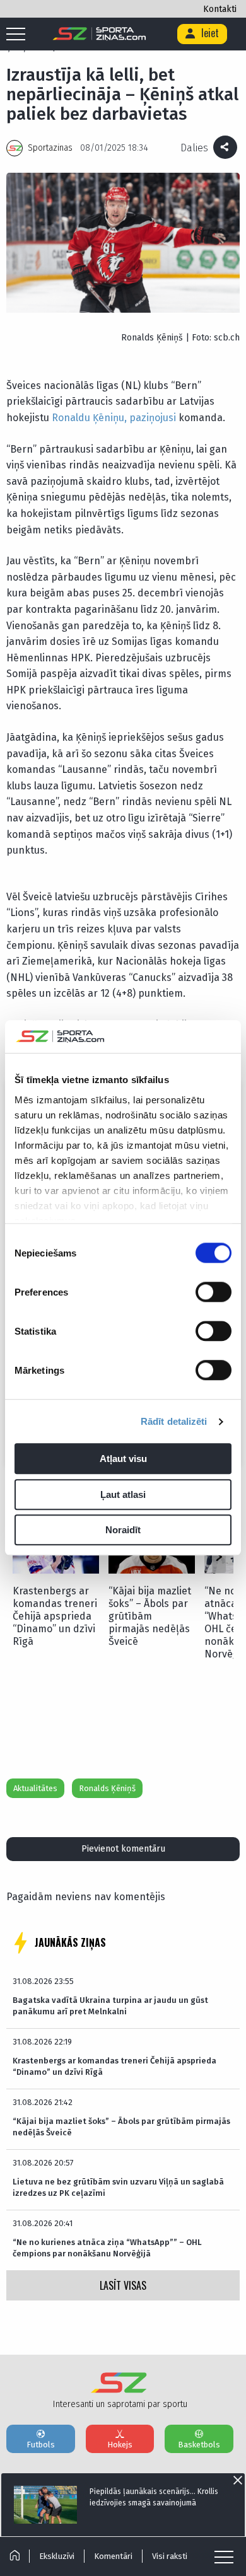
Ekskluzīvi (57, 2556)
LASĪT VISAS (123, 2285)
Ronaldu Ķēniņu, (89, 418)
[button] (219, 1557)
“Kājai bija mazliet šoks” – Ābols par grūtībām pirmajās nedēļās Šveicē (150, 1616)
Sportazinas (50, 148)
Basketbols (199, 2445)
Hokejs (120, 2445)
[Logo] (99, 34)
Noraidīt (123, 1530)
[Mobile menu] (19, 35)
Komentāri (113, 2556)
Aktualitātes (35, 1788)
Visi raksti (170, 2556)
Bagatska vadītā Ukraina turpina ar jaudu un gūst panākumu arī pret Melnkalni (110, 2006)
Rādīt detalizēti (174, 1421)
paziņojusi (153, 418)
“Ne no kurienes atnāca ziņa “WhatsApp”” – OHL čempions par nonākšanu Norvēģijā (107, 2248)
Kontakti (220, 9)
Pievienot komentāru (123, 1849)
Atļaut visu (123, 1459)
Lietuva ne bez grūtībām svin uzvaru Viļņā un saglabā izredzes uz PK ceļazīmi (118, 2187)
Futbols (41, 2445)
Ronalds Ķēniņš (107, 1788)
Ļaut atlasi (123, 1494)
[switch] (214, 1292)
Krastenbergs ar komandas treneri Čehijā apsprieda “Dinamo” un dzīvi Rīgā (55, 1616)
